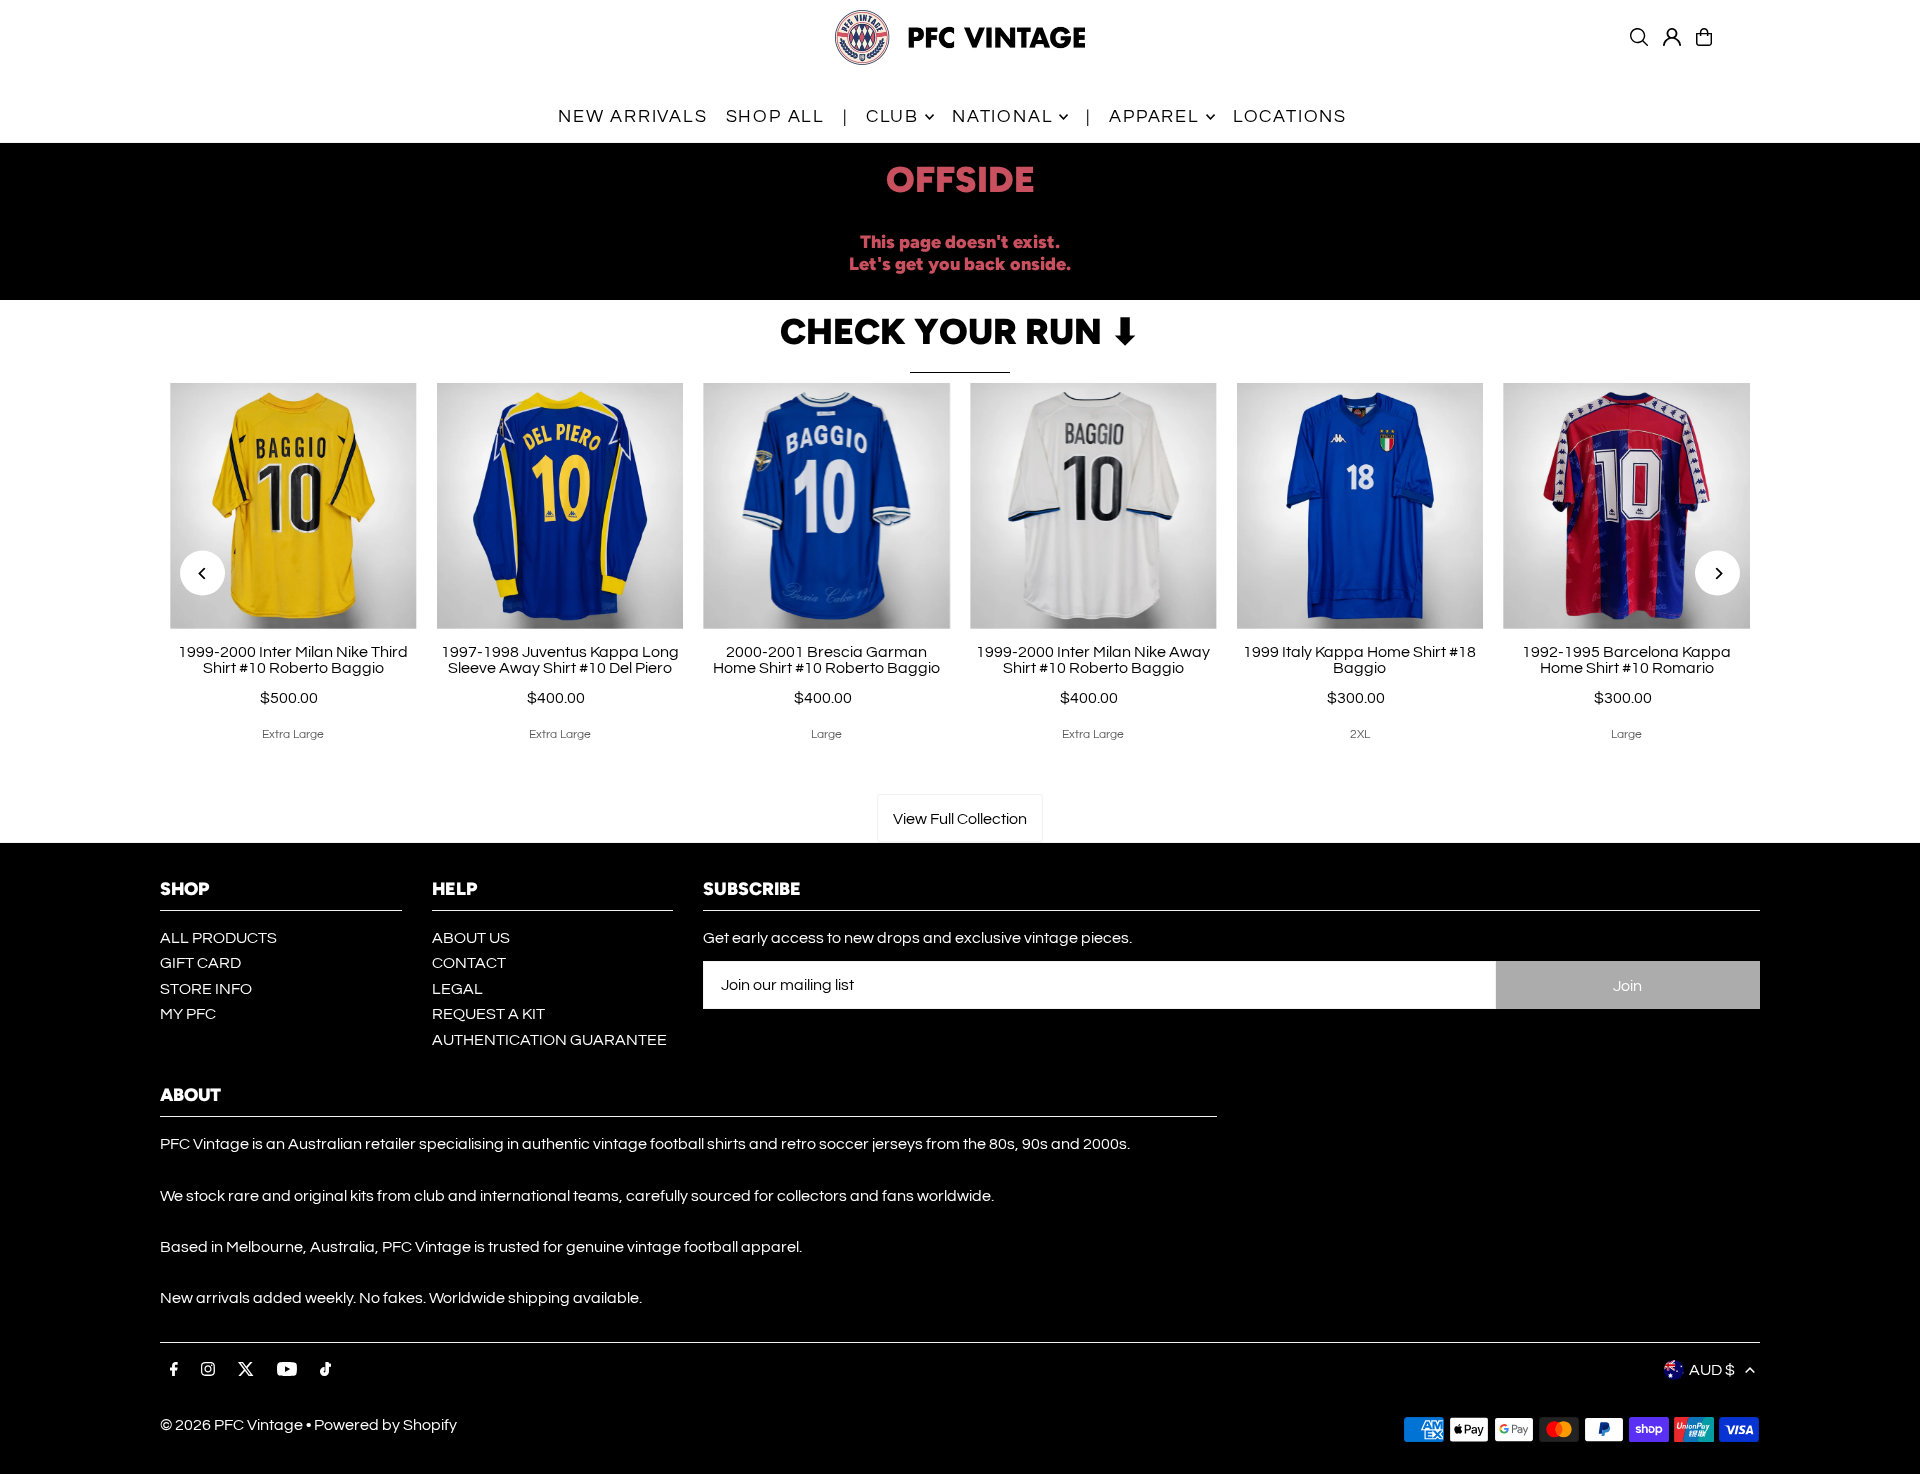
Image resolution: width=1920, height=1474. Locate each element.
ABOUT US (471, 938)
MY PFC (188, 1014)
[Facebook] (174, 1370)
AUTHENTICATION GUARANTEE (549, 1040)
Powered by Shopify (385, 1425)
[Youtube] (287, 1370)
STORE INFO (206, 989)
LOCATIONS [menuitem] (1290, 116)
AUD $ (1712, 1370)
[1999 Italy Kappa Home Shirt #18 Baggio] (1360, 506)
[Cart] (1704, 37)
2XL (1360, 734)
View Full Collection (960, 819)
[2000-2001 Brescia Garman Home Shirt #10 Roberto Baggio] (826, 506)
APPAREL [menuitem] (1154, 116)
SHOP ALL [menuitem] (775, 116)
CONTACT (469, 963)
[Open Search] (1639, 37)
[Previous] (202, 573)
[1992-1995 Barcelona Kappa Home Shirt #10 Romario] (1626, 506)
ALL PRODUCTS (218, 938)
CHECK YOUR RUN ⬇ (960, 331)
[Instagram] (208, 1370)
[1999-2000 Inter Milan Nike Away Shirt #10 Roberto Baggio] (1093, 506)
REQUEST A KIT (488, 1014)
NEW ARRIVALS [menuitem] (633, 116)
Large (826, 734)
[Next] (1717, 573)
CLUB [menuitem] (892, 116)
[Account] (1672, 37)
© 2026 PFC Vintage (231, 1425)
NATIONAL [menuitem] (1002, 116)
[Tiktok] (325, 1370)
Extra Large (293, 734)
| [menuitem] (845, 116)
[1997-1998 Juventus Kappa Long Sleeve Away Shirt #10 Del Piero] (560, 506)
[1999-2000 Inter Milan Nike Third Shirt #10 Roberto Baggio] (293, 506)
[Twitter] (246, 1370)
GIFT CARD (200, 963)
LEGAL (457, 989)
